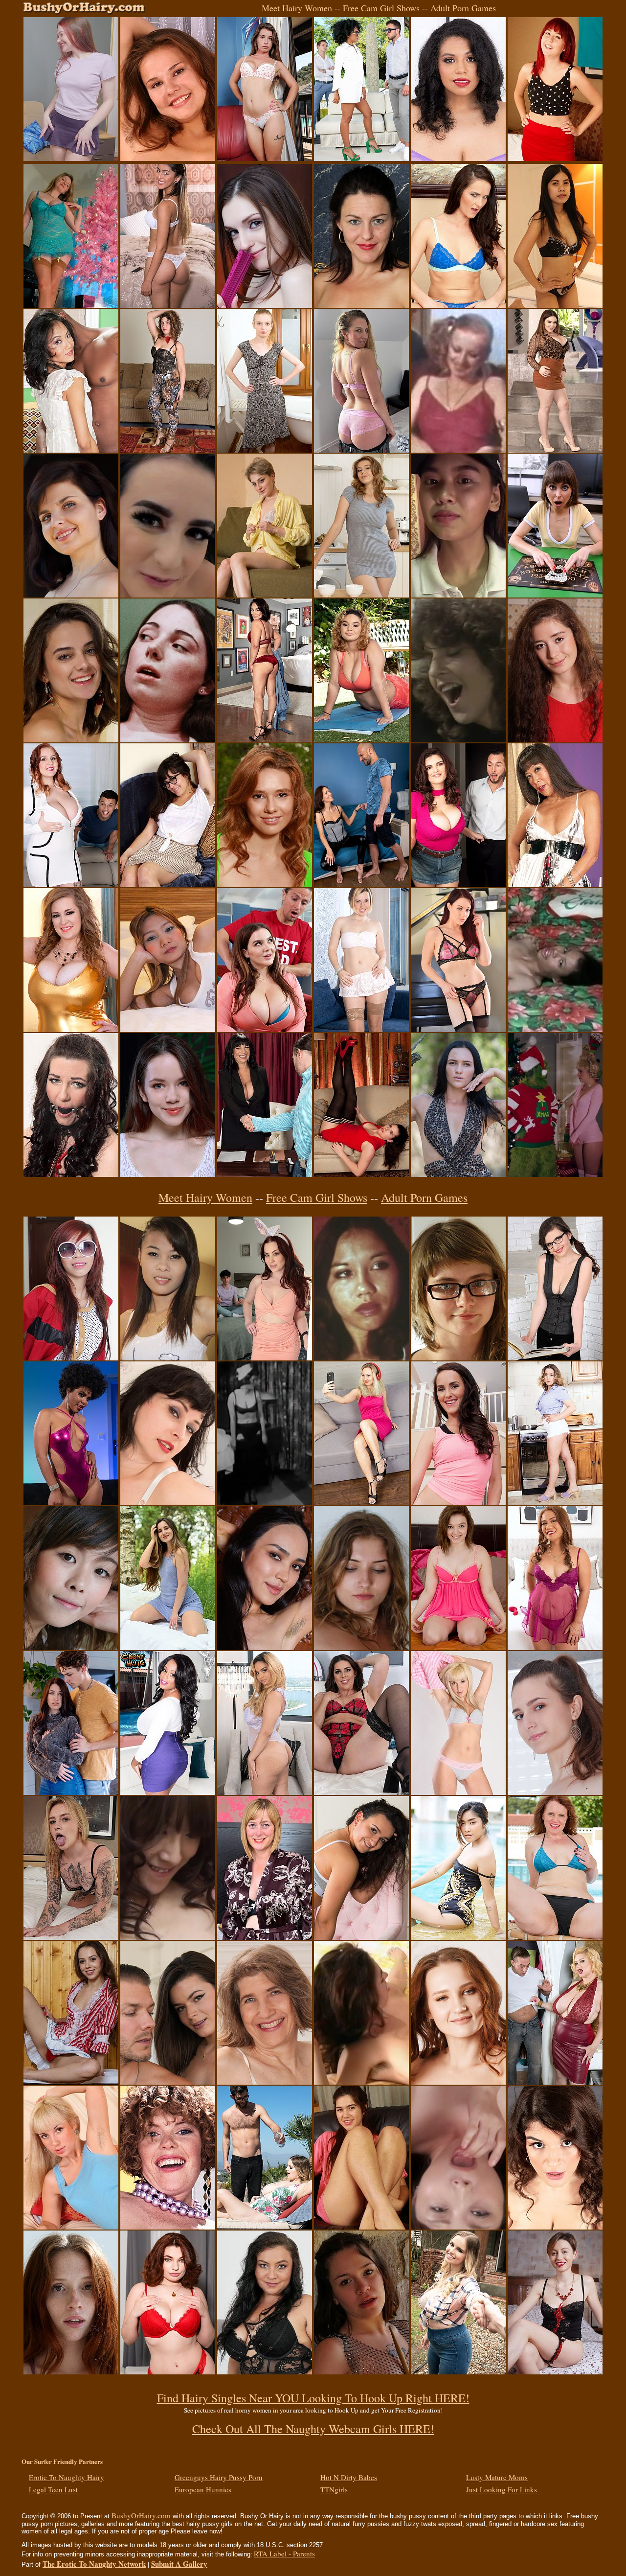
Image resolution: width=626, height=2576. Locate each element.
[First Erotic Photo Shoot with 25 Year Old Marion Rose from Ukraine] (71, 739)
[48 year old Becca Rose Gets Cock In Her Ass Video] (555, 884)
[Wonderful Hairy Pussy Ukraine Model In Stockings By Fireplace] (555, 1357)
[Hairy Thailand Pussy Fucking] (555, 305)
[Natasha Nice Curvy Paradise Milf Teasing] (555, 450)
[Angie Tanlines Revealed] (458, 1792)
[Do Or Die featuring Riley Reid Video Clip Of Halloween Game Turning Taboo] (555, 595)
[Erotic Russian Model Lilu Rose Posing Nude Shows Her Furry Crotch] (458, 1174)
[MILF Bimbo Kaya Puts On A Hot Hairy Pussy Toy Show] (458, 158)
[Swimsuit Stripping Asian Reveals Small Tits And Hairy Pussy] (458, 1937)
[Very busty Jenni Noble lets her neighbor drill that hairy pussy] (458, 884)
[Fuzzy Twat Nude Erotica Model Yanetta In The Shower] (555, 1792)
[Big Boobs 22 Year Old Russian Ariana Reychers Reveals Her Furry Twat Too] (265, 884)
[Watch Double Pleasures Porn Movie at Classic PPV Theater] (458, 450)
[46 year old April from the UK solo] (265, 1937)
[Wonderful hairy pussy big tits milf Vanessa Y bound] (71, 1174)
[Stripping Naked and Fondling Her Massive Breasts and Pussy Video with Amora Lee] (168, 1792)
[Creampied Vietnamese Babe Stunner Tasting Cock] (168, 1357)
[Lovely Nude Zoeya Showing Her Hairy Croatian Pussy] (361, 1647)
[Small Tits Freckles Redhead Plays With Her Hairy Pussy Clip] (71, 2371)
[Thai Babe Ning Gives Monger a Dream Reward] (168, 1029)
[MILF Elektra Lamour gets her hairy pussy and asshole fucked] (265, 1174)
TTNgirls (334, 2489)
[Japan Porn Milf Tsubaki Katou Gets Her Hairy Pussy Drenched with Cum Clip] (458, 2227)
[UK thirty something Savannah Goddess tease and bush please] (361, 1792)
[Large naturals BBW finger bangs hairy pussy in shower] (71, 1029)
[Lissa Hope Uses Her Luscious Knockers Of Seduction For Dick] (71, 884)
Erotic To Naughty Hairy (67, 2477)
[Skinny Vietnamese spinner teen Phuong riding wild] (71, 1357)
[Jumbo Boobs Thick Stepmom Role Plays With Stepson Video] (265, 1029)
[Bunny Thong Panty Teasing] (265, 158)
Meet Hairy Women (297, 8)
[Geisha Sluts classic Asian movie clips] (361, 1357)
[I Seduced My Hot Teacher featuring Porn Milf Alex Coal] (71, 1792)
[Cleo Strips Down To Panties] (168, 884)
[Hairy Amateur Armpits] (168, 158)
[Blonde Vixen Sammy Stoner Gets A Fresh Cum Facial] (71, 1937)
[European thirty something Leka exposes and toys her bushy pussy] (361, 1029)
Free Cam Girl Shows (381, 8)
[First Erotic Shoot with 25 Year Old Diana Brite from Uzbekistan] (168, 1647)
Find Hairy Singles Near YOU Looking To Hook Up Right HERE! (313, 2398)
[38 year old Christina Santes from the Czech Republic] (265, 2371)
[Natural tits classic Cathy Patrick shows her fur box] (168, 2227)
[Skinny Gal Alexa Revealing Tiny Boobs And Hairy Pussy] (265, 450)
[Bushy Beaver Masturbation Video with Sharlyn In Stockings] (361, 1174)
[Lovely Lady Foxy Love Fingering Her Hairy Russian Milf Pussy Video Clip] (361, 1502)
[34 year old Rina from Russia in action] (361, 884)
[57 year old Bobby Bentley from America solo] (265, 2082)
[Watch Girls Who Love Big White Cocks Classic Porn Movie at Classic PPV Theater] (458, 739)
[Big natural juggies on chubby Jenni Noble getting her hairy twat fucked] (555, 2227)
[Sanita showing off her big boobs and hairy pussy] (361, 1937)
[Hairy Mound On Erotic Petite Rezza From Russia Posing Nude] (265, 1647)
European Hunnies (203, 2489)
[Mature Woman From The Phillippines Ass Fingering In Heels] (265, 739)
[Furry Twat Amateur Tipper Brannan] (458, 1357)
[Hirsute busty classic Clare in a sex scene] (361, 2082)
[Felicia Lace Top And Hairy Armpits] (168, 450)
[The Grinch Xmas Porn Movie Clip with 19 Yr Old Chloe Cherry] (555, 1174)
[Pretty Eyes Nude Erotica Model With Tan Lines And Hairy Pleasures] (71, 595)
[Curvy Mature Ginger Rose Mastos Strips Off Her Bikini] (555, 1937)
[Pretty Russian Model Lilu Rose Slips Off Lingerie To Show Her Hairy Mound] (555, 2371)
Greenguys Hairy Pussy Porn (219, 2477)
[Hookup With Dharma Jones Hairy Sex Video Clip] (168, 2082)
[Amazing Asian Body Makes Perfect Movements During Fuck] (458, 595)
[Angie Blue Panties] (71, 2227)
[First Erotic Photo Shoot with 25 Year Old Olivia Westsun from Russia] (458, 2082)
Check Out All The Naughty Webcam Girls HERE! (313, 2429)
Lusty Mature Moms (497, 2477)
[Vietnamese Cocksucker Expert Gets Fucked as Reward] (71, 1647)
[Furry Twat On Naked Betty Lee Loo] (265, 595)
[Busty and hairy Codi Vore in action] (458, 2371)
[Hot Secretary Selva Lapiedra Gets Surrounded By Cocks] (361, 158)
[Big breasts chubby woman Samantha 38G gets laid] (555, 2082)
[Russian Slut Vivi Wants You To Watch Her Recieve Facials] (71, 158)
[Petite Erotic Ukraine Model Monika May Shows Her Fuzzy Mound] (265, 305)
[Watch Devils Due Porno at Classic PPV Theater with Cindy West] (168, 739)
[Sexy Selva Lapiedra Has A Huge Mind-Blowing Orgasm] (71, 1502)
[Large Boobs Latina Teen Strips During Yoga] (361, 739)
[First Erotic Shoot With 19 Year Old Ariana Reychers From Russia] (361, 595)
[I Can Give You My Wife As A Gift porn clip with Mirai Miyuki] (168, 1937)
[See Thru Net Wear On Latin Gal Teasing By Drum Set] (361, 2371)
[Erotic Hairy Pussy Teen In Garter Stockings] (168, 1174)
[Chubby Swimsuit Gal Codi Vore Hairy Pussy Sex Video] (265, 2227)
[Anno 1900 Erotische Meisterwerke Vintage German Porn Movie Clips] (265, 1502)
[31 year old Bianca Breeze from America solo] (458, 305)
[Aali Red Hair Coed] (555, 158)
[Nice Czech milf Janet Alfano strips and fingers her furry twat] (361, 450)
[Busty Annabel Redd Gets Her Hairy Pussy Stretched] (168, 2371)
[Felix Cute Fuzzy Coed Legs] (361, 2227)
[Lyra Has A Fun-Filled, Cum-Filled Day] (168, 595)
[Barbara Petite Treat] (71, 2082)
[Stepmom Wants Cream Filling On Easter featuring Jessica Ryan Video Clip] (265, 1357)
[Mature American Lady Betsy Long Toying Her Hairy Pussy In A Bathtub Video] (361, 305)
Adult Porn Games (463, 8)
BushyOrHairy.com (141, 2515)
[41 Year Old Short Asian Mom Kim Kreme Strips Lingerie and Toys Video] (555, 1647)
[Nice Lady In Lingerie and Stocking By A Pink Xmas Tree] (71, 305)
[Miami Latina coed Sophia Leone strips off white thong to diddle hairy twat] (168, 305)
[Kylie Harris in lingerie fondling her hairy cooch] (458, 1647)
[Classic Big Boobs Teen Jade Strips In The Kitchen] (555, 1502)
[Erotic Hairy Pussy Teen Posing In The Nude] (555, 739)
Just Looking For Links (502, 2489)
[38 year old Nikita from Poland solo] (168, 1502)
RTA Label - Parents (284, 2553)
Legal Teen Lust (53, 2489)
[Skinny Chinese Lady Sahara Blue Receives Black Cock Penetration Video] (71, 450)
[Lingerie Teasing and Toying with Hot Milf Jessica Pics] (458, 1029)
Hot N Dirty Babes (349, 2477)
